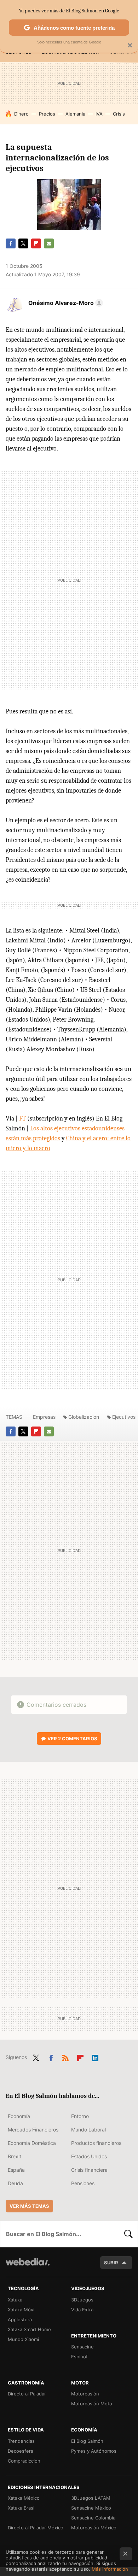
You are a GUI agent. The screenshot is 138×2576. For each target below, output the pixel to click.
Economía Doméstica (32, 2143)
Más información (110, 2569)
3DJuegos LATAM (91, 2498)
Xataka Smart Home (29, 2329)
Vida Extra (82, 2310)
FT (22, 1119)
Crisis (119, 114)
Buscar (128, 2234)
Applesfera (20, 2319)
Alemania (75, 114)
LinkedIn (95, 2057)
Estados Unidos (89, 2156)
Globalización (84, 1417)
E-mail (49, 243)
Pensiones (83, 2183)
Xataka (15, 2300)
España (16, 2170)
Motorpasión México (94, 2528)
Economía (19, 2116)
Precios (47, 114)
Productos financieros (96, 2143)
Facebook (11, 243)
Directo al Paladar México (36, 2528)
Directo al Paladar (27, 2394)
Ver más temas (29, 2206)
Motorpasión (85, 2394)
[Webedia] (28, 2267)
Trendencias (21, 2441)
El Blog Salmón (87, 2441)
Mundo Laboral (88, 2130)
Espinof (79, 2357)
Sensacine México (91, 2508)
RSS (65, 2057)
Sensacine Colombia (93, 2518)
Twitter (23, 243)
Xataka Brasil (22, 2508)
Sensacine (82, 2347)
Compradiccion (24, 2461)
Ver (72, 1739)
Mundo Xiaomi (23, 2339)
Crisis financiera (89, 2170)
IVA (99, 114)
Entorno (80, 2116)
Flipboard (36, 243)
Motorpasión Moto (92, 2404)
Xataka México (24, 2498)
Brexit (15, 2156)
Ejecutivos (124, 1417)
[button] (65, 303)
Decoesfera (21, 2451)
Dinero (21, 114)
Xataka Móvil (22, 2310)
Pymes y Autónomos (94, 2451)
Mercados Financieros (33, 2130)
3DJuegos (82, 2300)
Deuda (15, 2183)
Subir (111, 2263)
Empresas (44, 1417)
